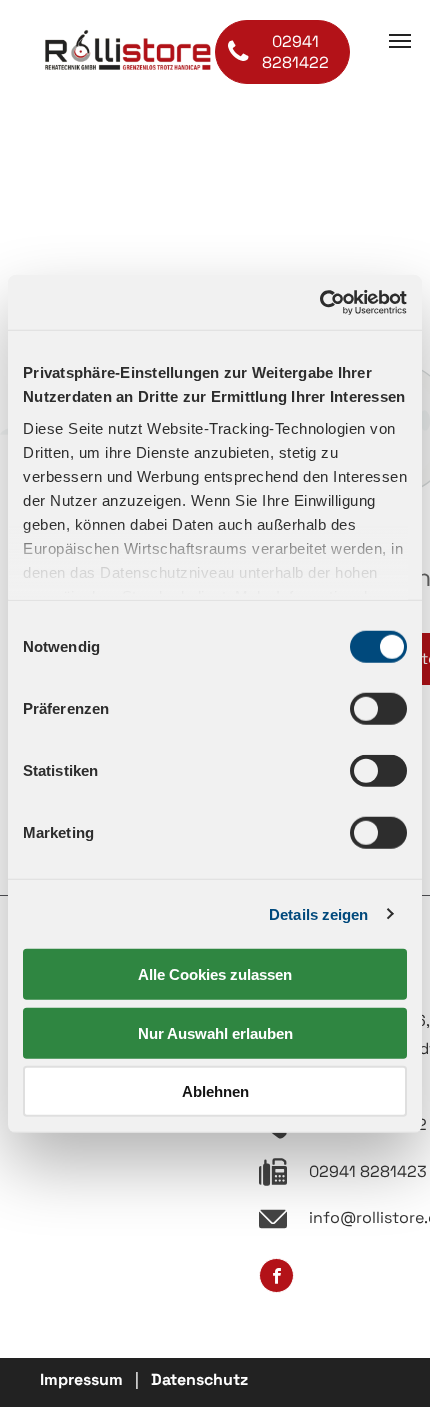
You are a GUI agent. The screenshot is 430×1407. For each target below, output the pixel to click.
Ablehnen (215, 1091)
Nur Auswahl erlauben (215, 1032)
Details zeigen (318, 913)
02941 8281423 (368, 1171)
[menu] (400, 41)
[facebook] (276, 1278)
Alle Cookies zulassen (215, 974)
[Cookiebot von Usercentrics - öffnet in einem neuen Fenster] (319, 302)
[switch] (378, 709)
